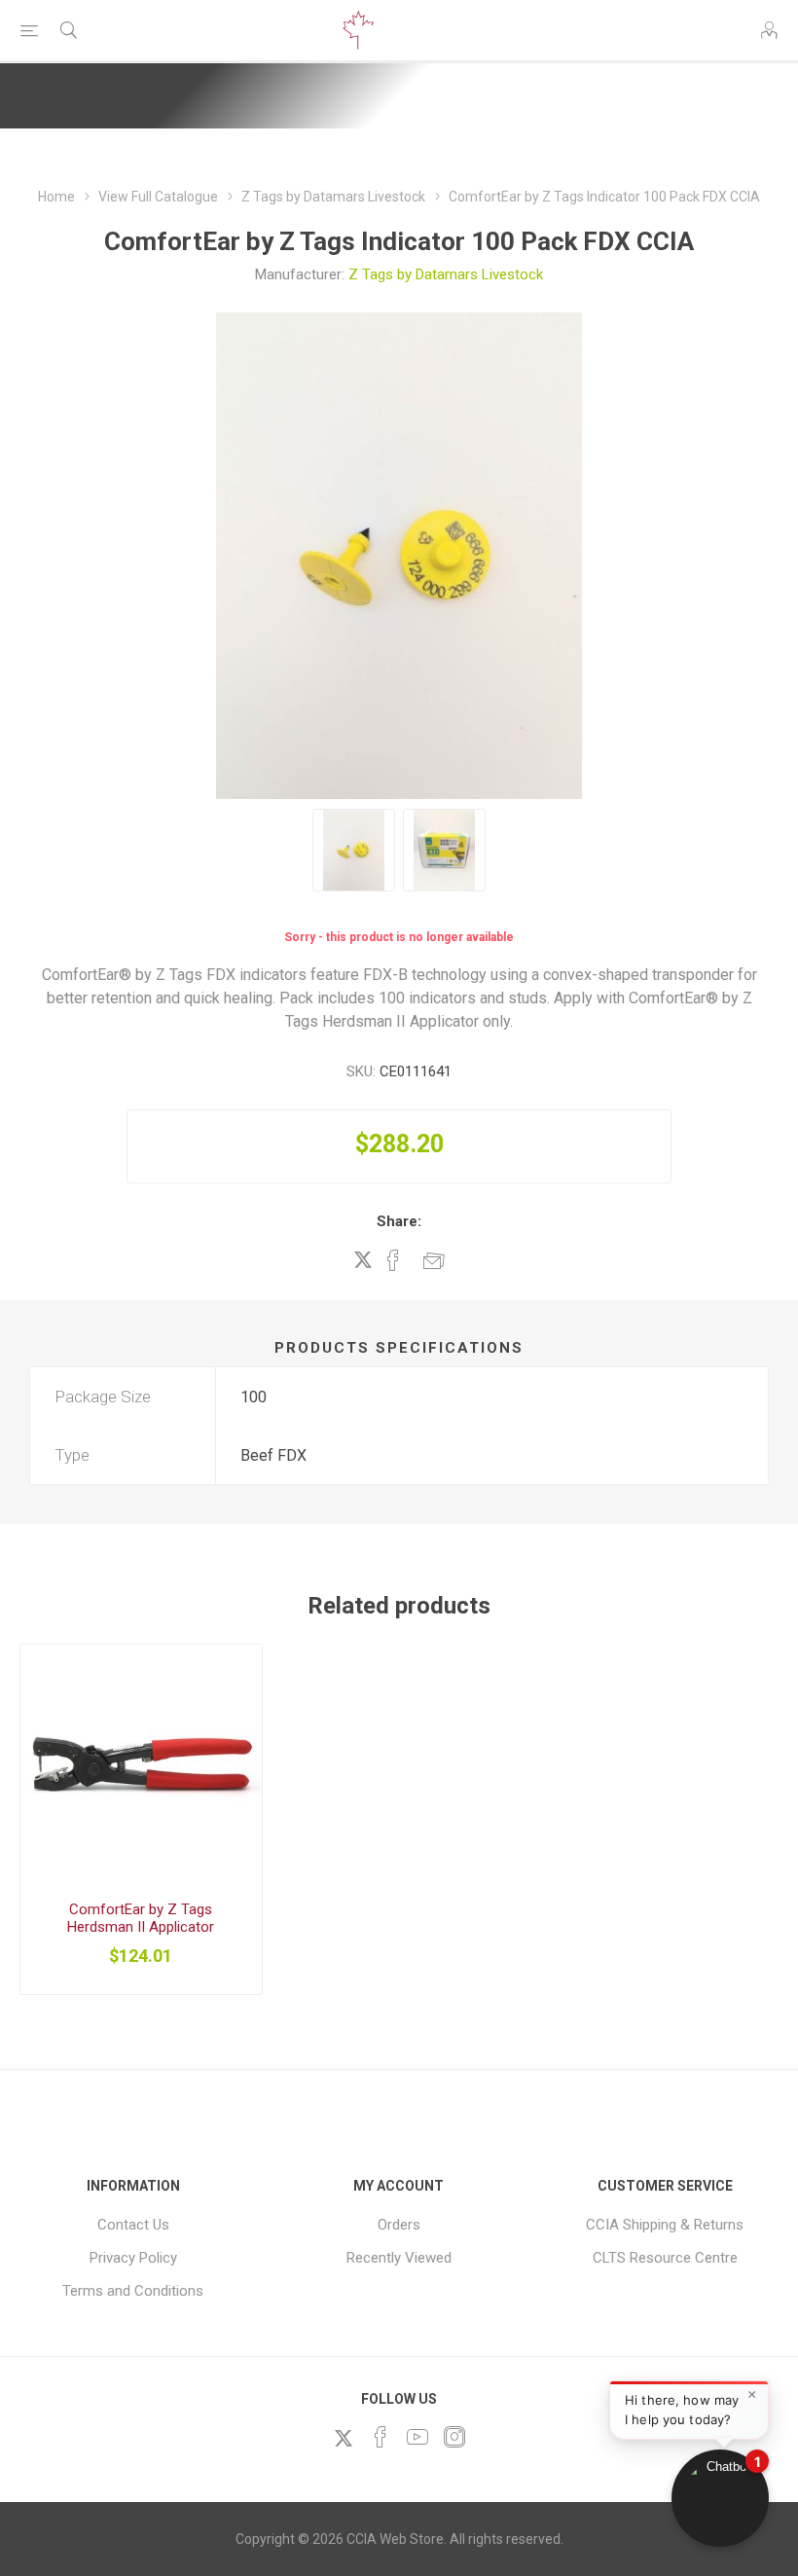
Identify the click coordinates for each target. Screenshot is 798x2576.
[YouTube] (417, 2437)
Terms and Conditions (133, 2291)
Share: (399, 1221)
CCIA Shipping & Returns (665, 2225)
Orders (399, 2225)
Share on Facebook (393, 1260)
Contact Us (133, 2225)
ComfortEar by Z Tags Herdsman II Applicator (141, 1918)
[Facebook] (381, 2437)
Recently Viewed (399, 2258)
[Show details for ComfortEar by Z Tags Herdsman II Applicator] (141, 1765)
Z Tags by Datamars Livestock (446, 274)
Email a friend (434, 1260)
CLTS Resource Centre (665, 2258)
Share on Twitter (363, 1259)
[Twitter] (344, 2438)
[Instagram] (454, 2437)
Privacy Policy (133, 2258)
